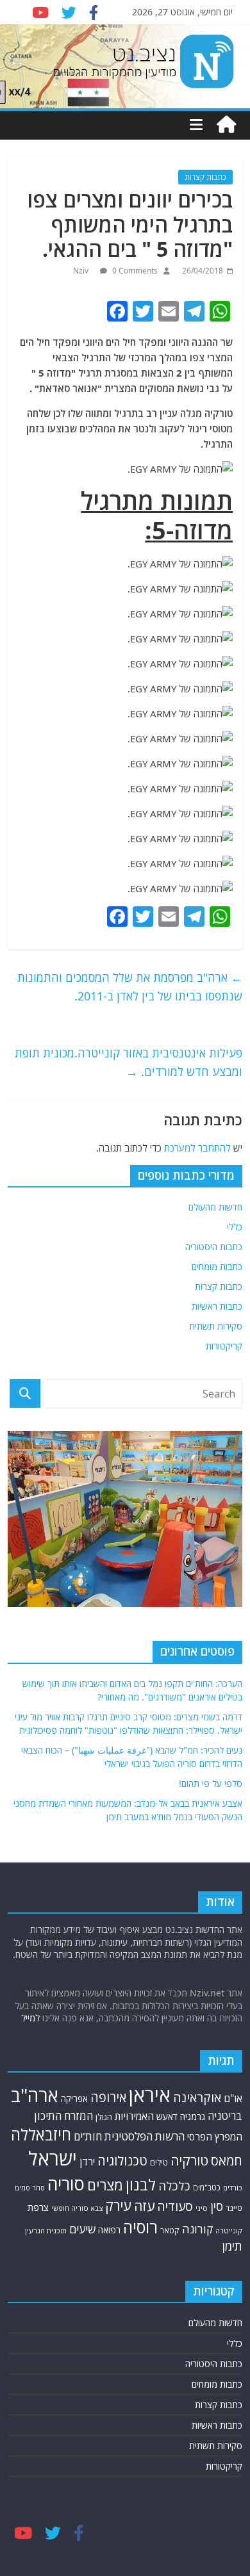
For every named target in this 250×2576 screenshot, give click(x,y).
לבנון (141, 2185)
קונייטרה (229, 2230)
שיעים (82, 2229)
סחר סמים (30, 2188)
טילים (159, 2163)
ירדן (87, 2162)
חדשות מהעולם (215, 1207)
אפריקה (74, 2099)
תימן (232, 2246)
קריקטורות (224, 1346)
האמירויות (134, 2116)
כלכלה (174, 2186)
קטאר (170, 2230)
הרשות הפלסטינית (145, 2136)
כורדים (233, 2188)
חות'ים (88, 2136)
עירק (118, 2205)
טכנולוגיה (122, 2161)
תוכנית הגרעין (46, 2230)
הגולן (104, 2117)
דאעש (167, 2116)
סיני (202, 2208)
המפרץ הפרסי (215, 2137)
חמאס (227, 2161)
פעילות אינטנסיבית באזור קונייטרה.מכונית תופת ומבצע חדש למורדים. (129, 1062)
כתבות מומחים (217, 1267)
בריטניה (225, 2116)
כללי (235, 1227)
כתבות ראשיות (217, 1306)
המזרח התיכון (63, 2116)
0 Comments (134, 271)
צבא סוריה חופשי (77, 2208)
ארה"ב (35, 2095)
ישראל (53, 2158)
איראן (150, 2095)
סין (217, 2206)
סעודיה (175, 2206)
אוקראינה (197, 2097)
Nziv (82, 271)
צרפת (38, 2207)
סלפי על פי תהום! (211, 1783)
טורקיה (189, 2160)
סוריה (66, 2184)
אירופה (108, 2097)
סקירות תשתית (216, 1326)
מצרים (105, 2185)
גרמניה (193, 2116)
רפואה (109, 2230)
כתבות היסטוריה (214, 1247)
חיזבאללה (41, 2134)
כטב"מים (207, 2188)
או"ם (233, 2098)
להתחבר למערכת (197, 1148)
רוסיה (140, 2227)
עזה (144, 2206)
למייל (30, 2018)
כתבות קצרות (205, 177)
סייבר (234, 2208)
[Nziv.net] (226, 125)
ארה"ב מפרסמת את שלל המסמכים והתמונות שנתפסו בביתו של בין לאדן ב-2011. (130, 987)
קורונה (197, 2229)
